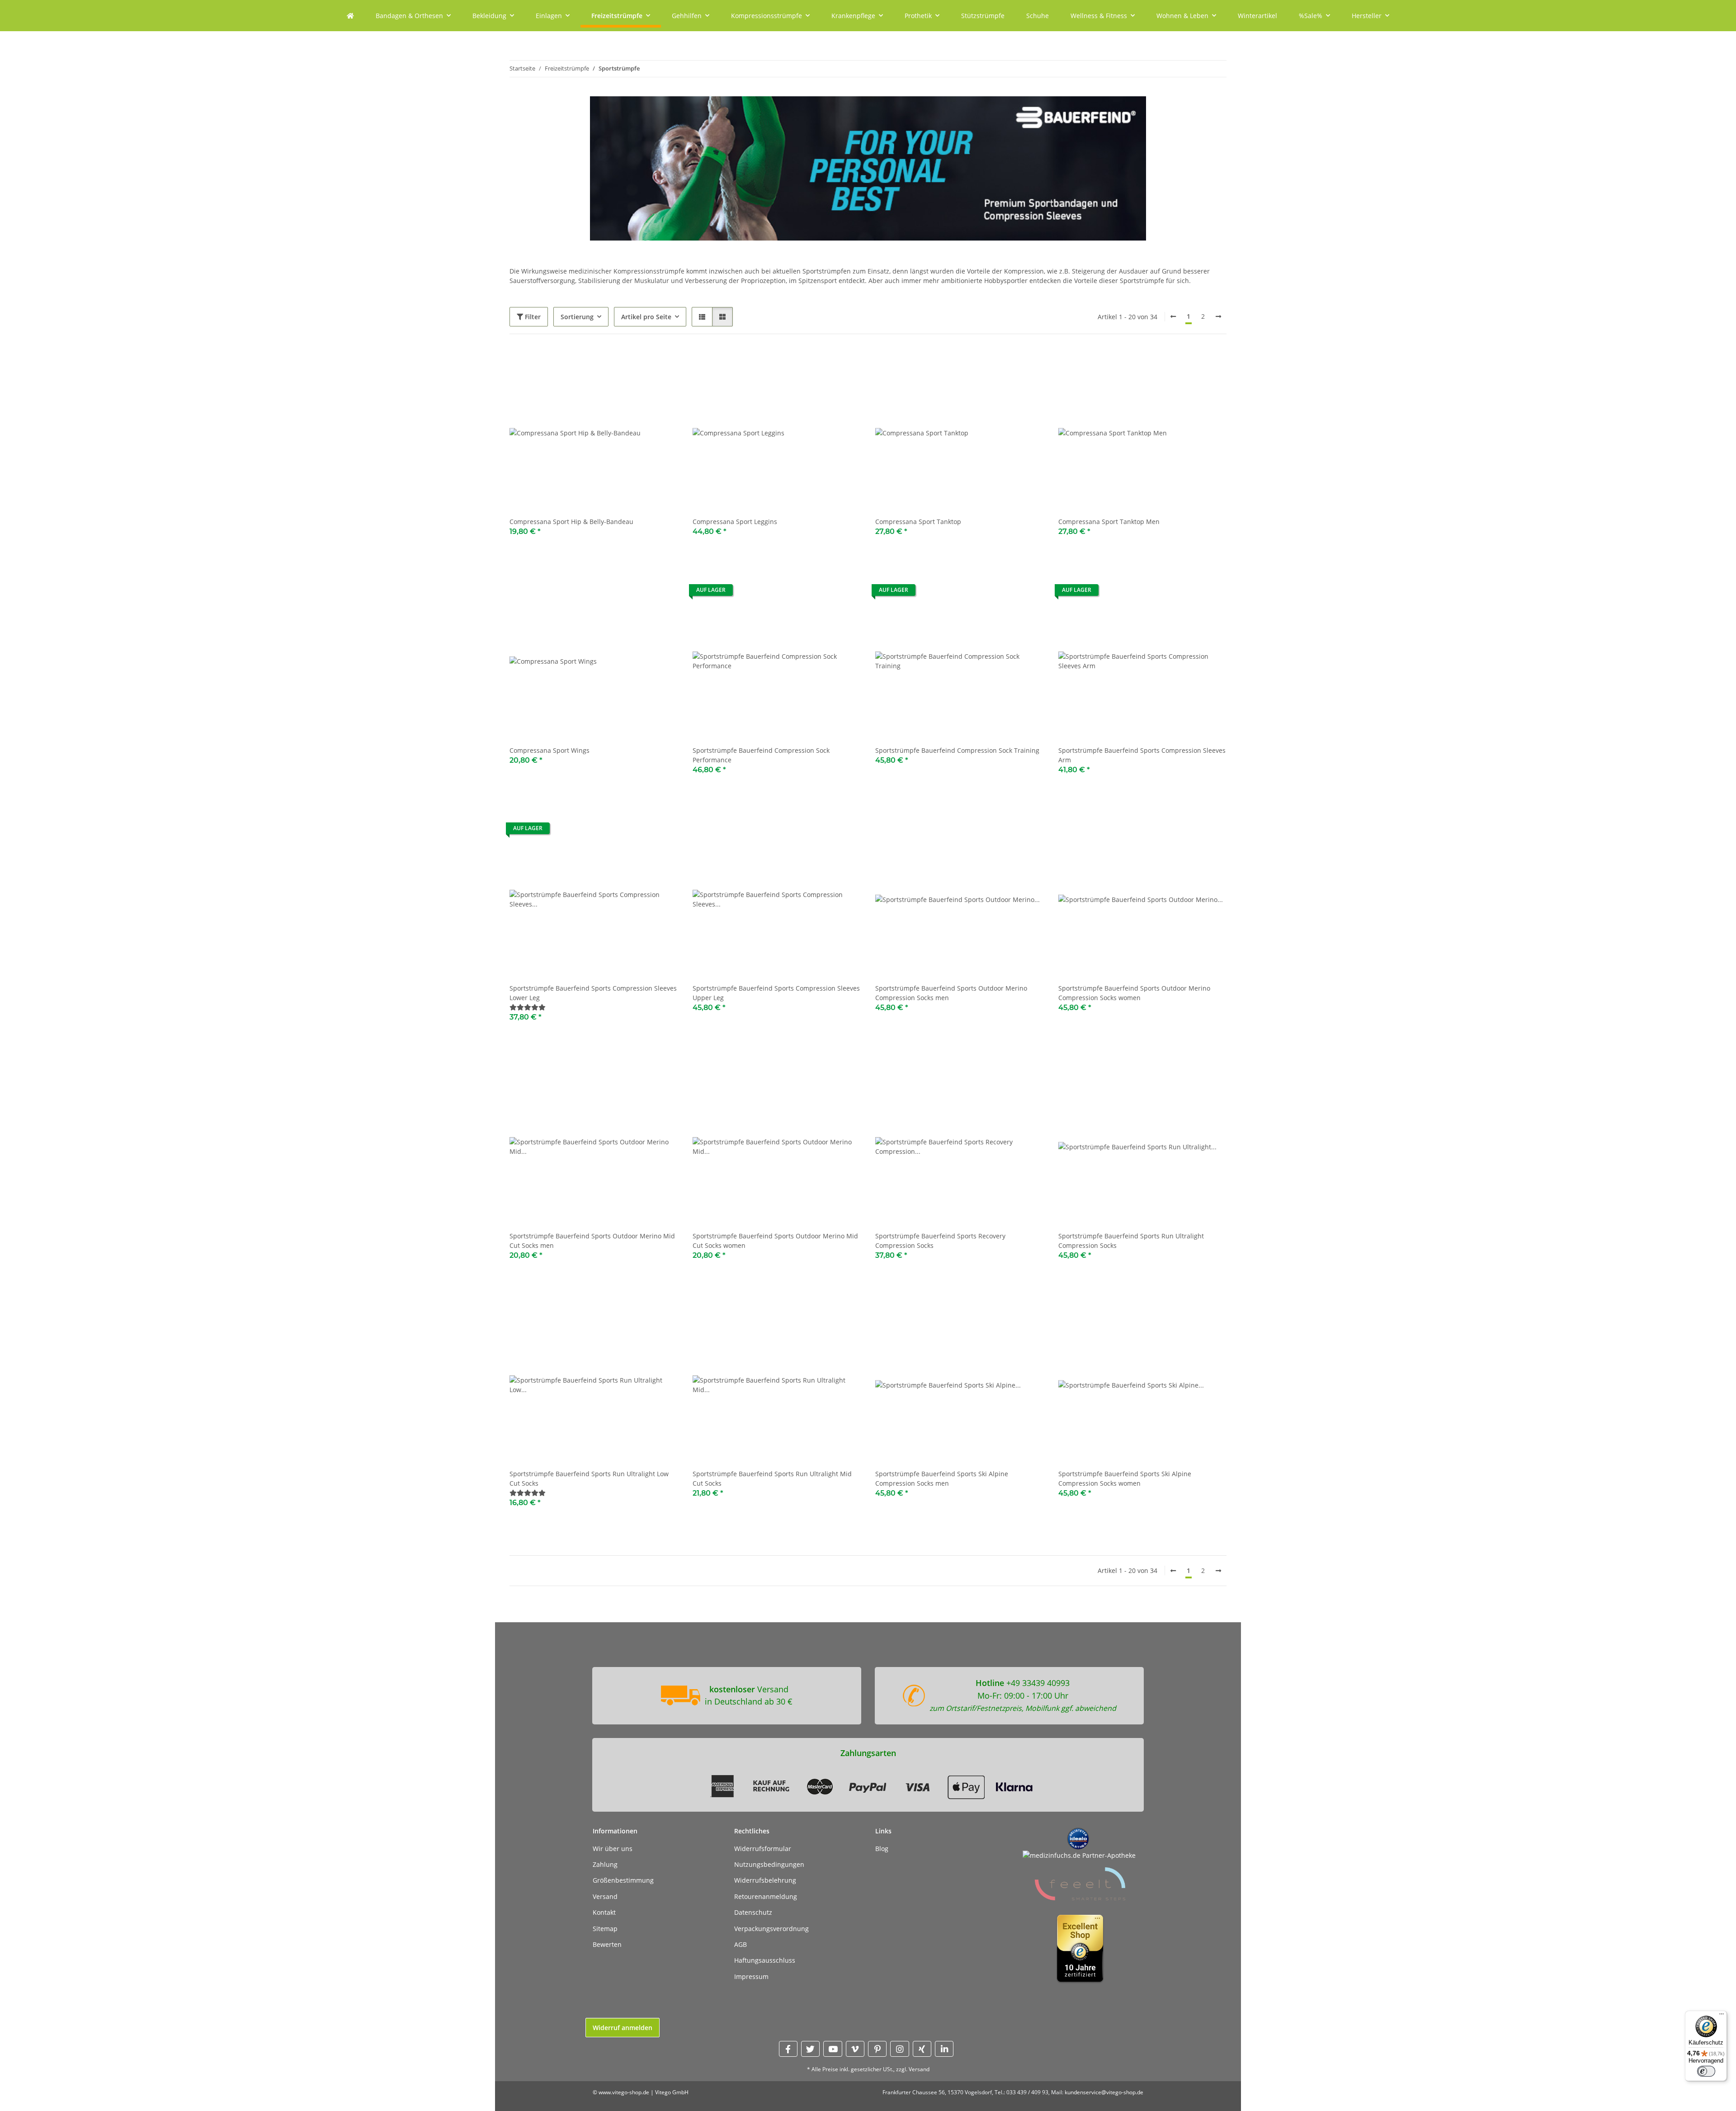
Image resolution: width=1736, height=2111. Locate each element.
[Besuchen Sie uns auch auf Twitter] (810, 2049)
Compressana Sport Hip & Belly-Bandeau (571, 522)
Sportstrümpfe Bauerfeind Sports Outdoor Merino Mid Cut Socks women (775, 1241)
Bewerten (607, 1944)
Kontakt (604, 1912)
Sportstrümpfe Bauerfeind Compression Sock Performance (761, 755)
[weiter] (1218, 316)
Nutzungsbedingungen (769, 1864)
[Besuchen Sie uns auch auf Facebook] (788, 2049)
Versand (605, 1896)
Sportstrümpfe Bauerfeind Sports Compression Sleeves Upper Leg (776, 993)
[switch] (1706, 2071)
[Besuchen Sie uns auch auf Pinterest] (877, 2049)
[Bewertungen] (528, 1007)
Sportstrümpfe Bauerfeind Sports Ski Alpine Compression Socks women (1125, 1478)
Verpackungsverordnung (771, 1929)
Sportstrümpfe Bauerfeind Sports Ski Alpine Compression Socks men (942, 1478)
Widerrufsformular (763, 1849)
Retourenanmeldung (766, 1896)
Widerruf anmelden (623, 2028)
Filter (532, 317)
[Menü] (1722, 2016)
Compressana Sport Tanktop (918, 522)
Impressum (751, 1976)
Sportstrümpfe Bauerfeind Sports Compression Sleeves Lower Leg (593, 993)
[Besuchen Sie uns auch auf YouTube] (833, 2049)
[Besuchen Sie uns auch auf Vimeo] (855, 2049)
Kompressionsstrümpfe (649, 271)
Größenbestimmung (623, 1880)
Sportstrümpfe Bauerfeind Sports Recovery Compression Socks (940, 1241)
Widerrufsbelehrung (765, 1880)
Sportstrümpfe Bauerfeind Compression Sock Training (957, 750)
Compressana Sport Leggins (735, 522)
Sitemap (605, 1929)
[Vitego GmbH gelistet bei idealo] (1078, 1838)
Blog (882, 1849)
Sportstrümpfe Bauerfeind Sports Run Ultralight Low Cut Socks (589, 1478)
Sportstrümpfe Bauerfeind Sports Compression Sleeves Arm (1142, 755)
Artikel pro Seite (646, 317)
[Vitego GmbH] (350, 16)
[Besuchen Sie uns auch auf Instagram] (899, 2049)
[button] (702, 317)
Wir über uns (613, 1849)
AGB (741, 1944)
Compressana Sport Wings (550, 750)
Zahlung (605, 1864)
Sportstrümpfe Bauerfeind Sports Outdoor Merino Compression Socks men (951, 993)
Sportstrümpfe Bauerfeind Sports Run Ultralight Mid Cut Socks (772, 1478)
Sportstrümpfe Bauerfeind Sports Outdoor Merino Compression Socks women (1134, 993)
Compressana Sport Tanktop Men (1109, 522)
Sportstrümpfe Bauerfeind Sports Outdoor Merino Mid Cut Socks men (592, 1241)
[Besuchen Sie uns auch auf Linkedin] (944, 2049)
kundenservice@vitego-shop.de (1104, 2092)
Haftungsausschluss (765, 1960)
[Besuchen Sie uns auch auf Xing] (922, 2049)
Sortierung (577, 317)
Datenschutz (753, 1912)
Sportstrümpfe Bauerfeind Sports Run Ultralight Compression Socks (1131, 1241)
